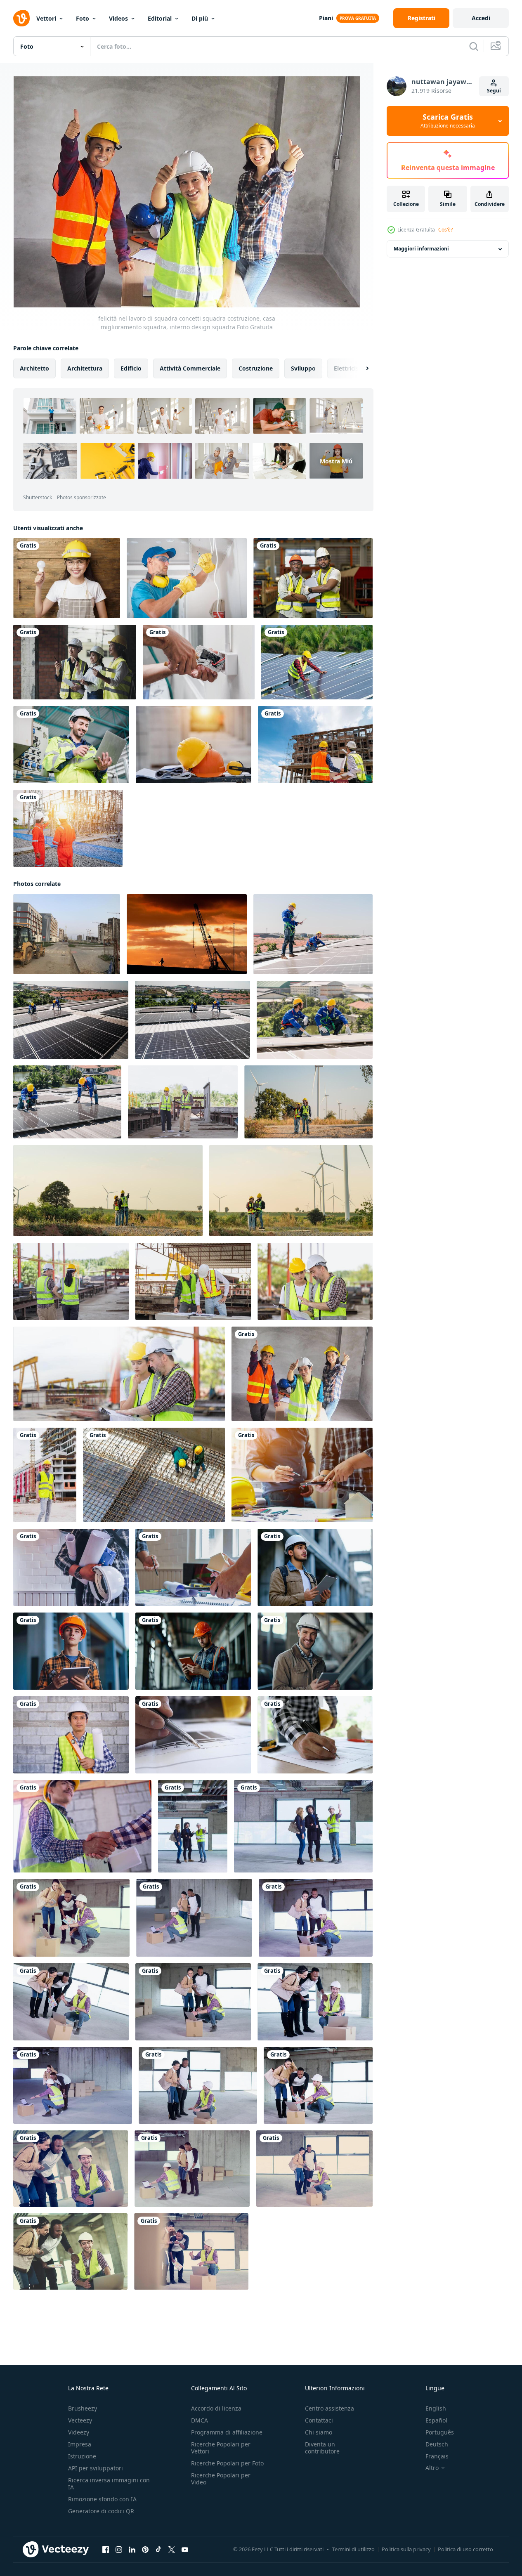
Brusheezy (83, 2408)
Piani (326, 18)
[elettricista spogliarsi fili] (187, 578)
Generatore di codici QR (101, 2511)
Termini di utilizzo (353, 2549)
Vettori (46, 18)
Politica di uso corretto (465, 2549)
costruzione (256, 368)
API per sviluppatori (96, 2468)
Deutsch (437, 2444)
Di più (200, 18)
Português (440, 2432)
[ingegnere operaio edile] (45, 1475)
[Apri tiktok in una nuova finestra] (158, 2550)
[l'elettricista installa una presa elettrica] (199, 662)
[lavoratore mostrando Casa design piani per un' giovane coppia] (193, 1826)
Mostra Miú (336, 461)
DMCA (200, 2420)
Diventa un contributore (322, 2448)
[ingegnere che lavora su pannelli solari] (317, 662)
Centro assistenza (329, 2408)
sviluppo (303, 368)
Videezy (79, 2432)
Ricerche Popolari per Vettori (221, 2448)
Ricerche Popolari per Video (221, 2479)
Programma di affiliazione (227, 2432)
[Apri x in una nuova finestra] (172, 2550)
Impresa (80, 2444)
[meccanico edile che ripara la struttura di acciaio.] (154, 1475)
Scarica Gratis (448, 121)
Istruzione (82, 2456)
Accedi (481, 18)
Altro (432, 2468)
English (436, 2408)
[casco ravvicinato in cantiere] (194, 745)
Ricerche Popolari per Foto (227, 2463)
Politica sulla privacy (406, 2549)
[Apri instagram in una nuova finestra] (119, 2550)
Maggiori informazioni (421, 249)
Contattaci (319, 2420)
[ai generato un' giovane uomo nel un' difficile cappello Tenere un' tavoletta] (315, 1567)
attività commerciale (190, 368)
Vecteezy (80, 2420)
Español (436, 2420)
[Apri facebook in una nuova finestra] (106, 2550)
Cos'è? (445, 230)
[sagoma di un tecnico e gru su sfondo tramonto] (187, 934)
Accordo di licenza (216, 2408)
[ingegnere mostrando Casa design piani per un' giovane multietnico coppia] (71, 1918)
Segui (494, 91)
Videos (118, 18)
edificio (131, 368)
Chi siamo (319, 2432)
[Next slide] (360, 368)
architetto (34, 368)
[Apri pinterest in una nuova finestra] (145, 2550)
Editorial (160, 18)
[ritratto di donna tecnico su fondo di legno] (67, 578)
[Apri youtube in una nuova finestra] (185, 2550)
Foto (83, 18)
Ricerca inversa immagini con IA (109, 2484)
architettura (85, 368)
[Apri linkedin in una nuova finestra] (132, 2550)
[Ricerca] (474, 46)
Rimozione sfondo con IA (102, 2499)
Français (437, 2456)
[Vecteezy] (21, 18)
